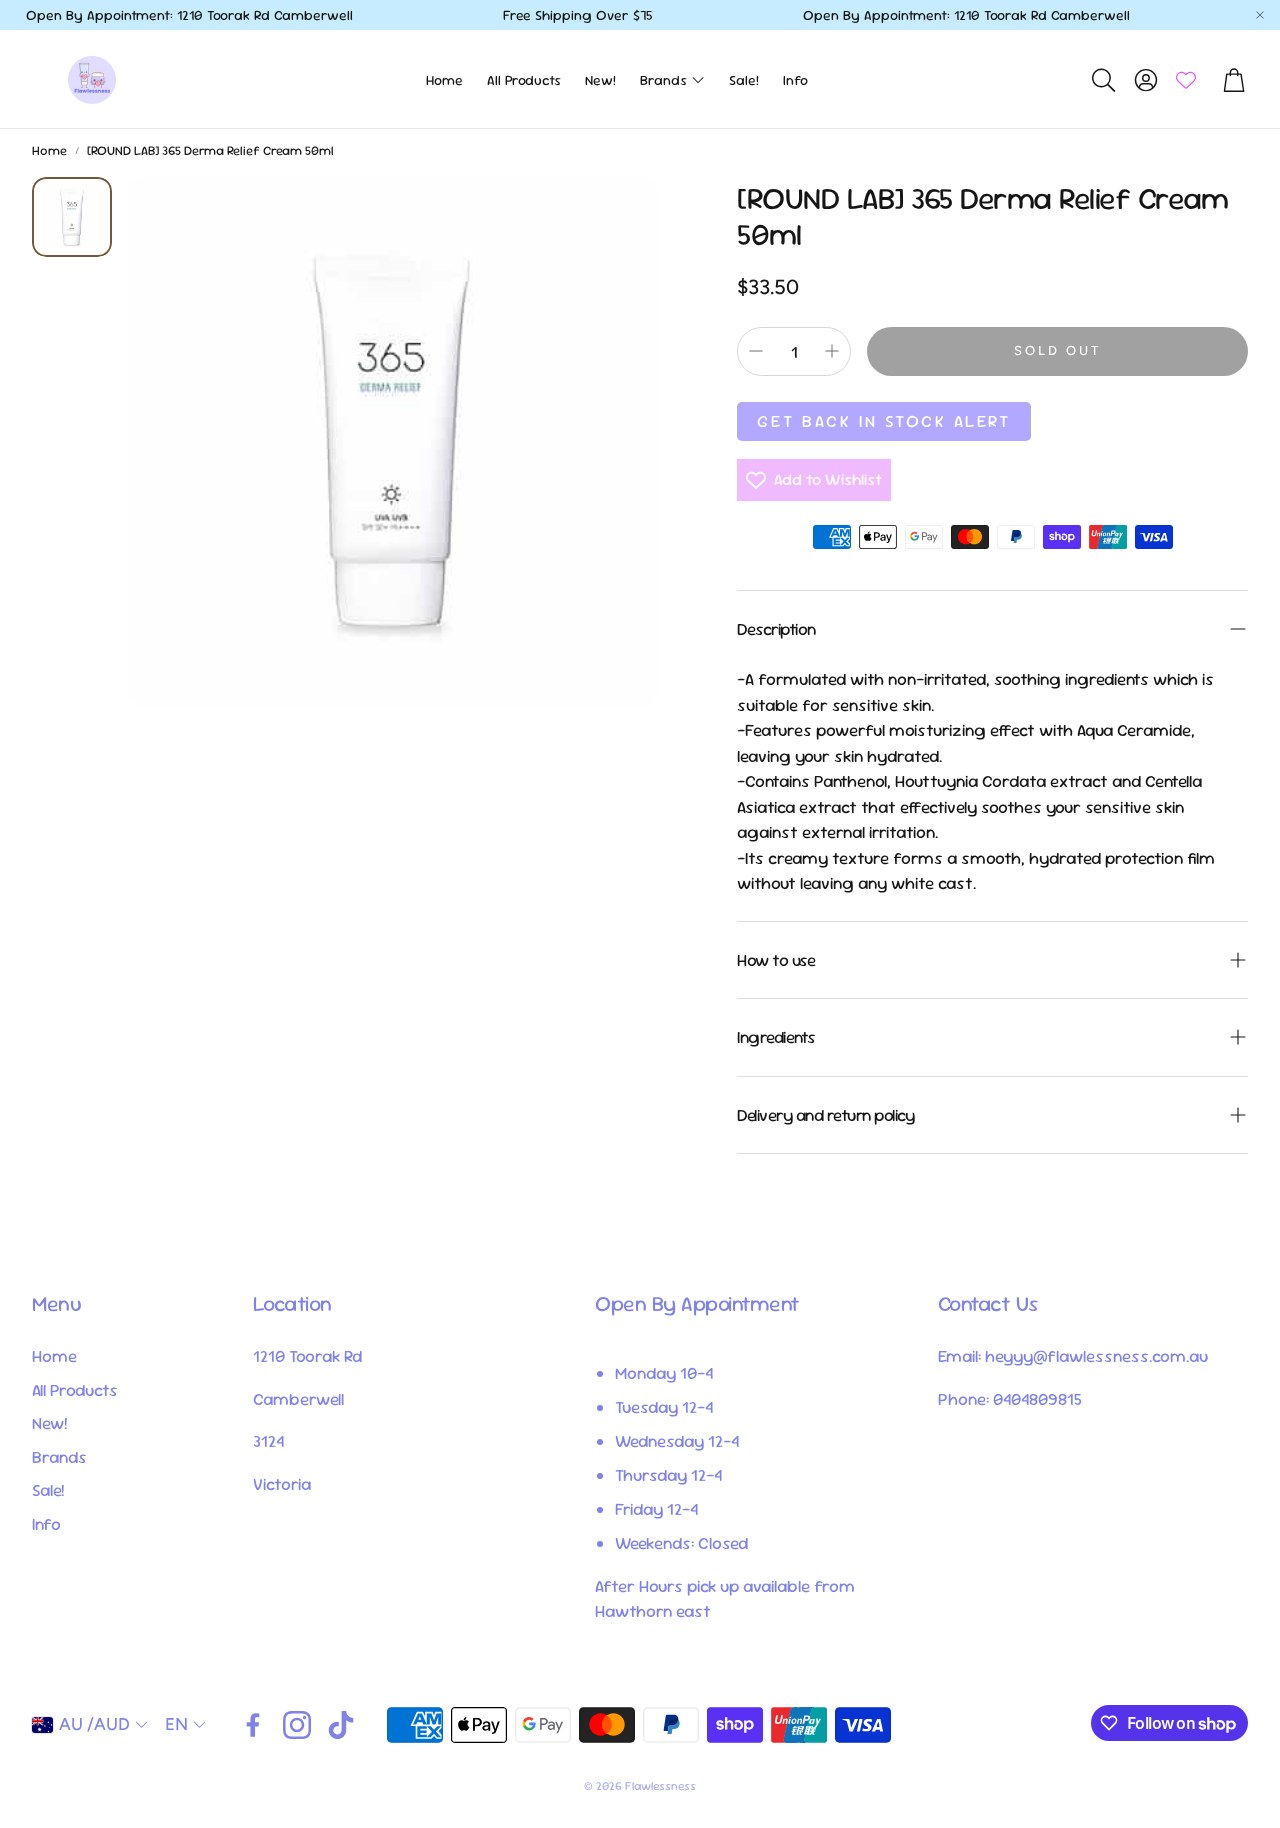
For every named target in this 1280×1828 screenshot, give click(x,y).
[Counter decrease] (756, 351)
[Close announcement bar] (1260, 15)
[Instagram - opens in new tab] (297, 1725)
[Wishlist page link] (1186, 80)
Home (49, 150)
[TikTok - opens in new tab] (341, 1725)
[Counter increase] (832, 351)
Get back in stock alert (884, 421)
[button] (1102, 80)
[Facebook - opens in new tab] (253, 1725)
